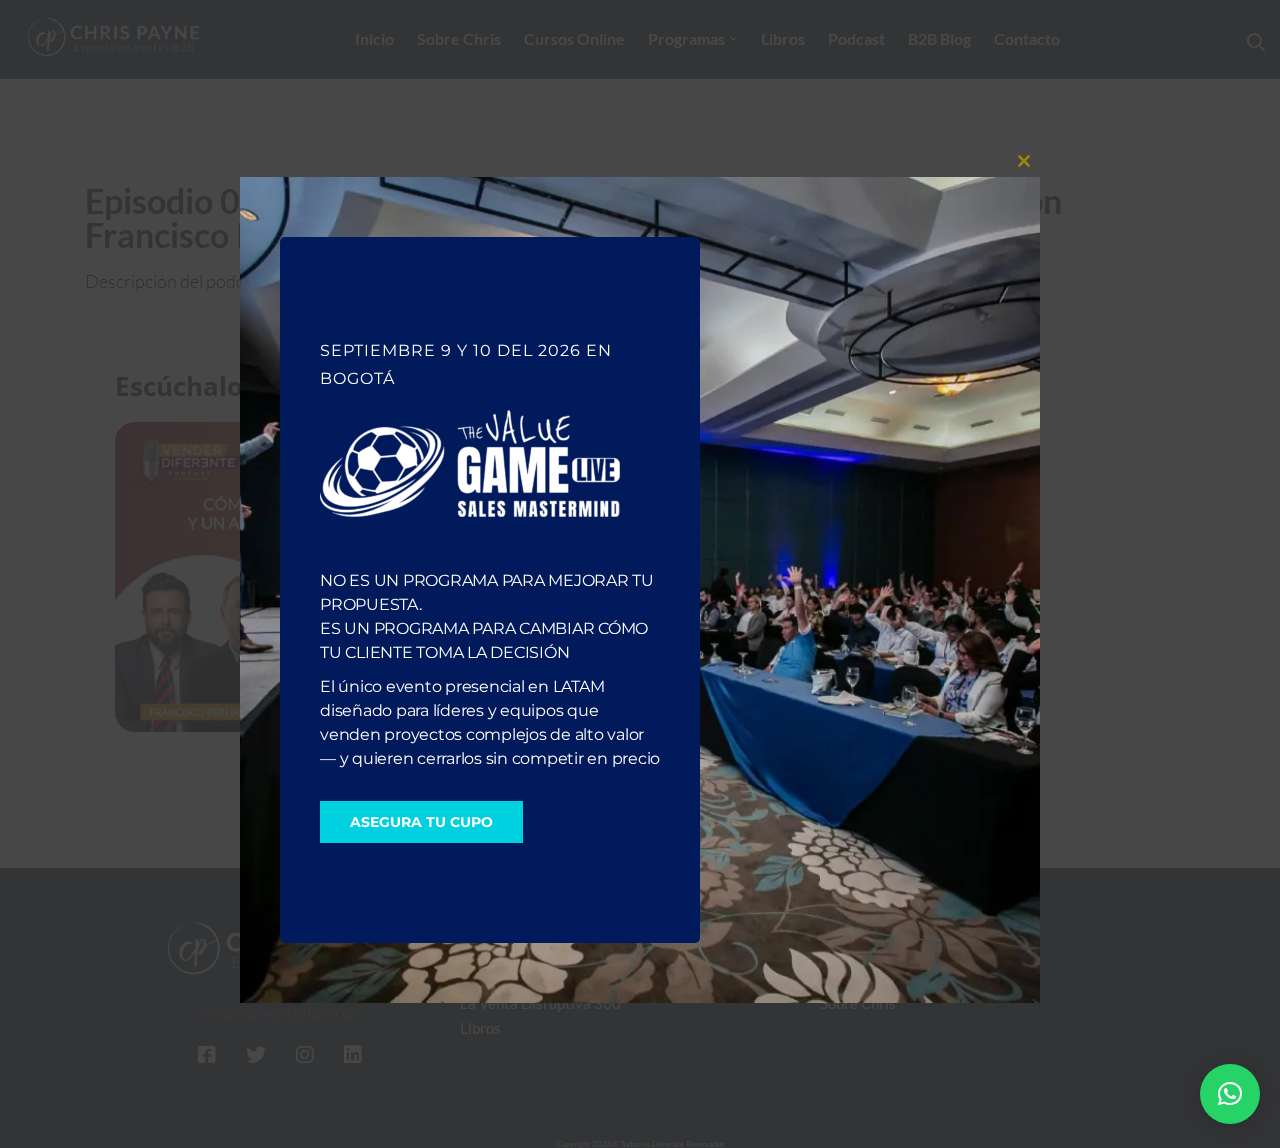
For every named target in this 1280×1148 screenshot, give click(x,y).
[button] (1230, 1094)
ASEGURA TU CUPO (421, 822)
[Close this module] (1024, 161)
